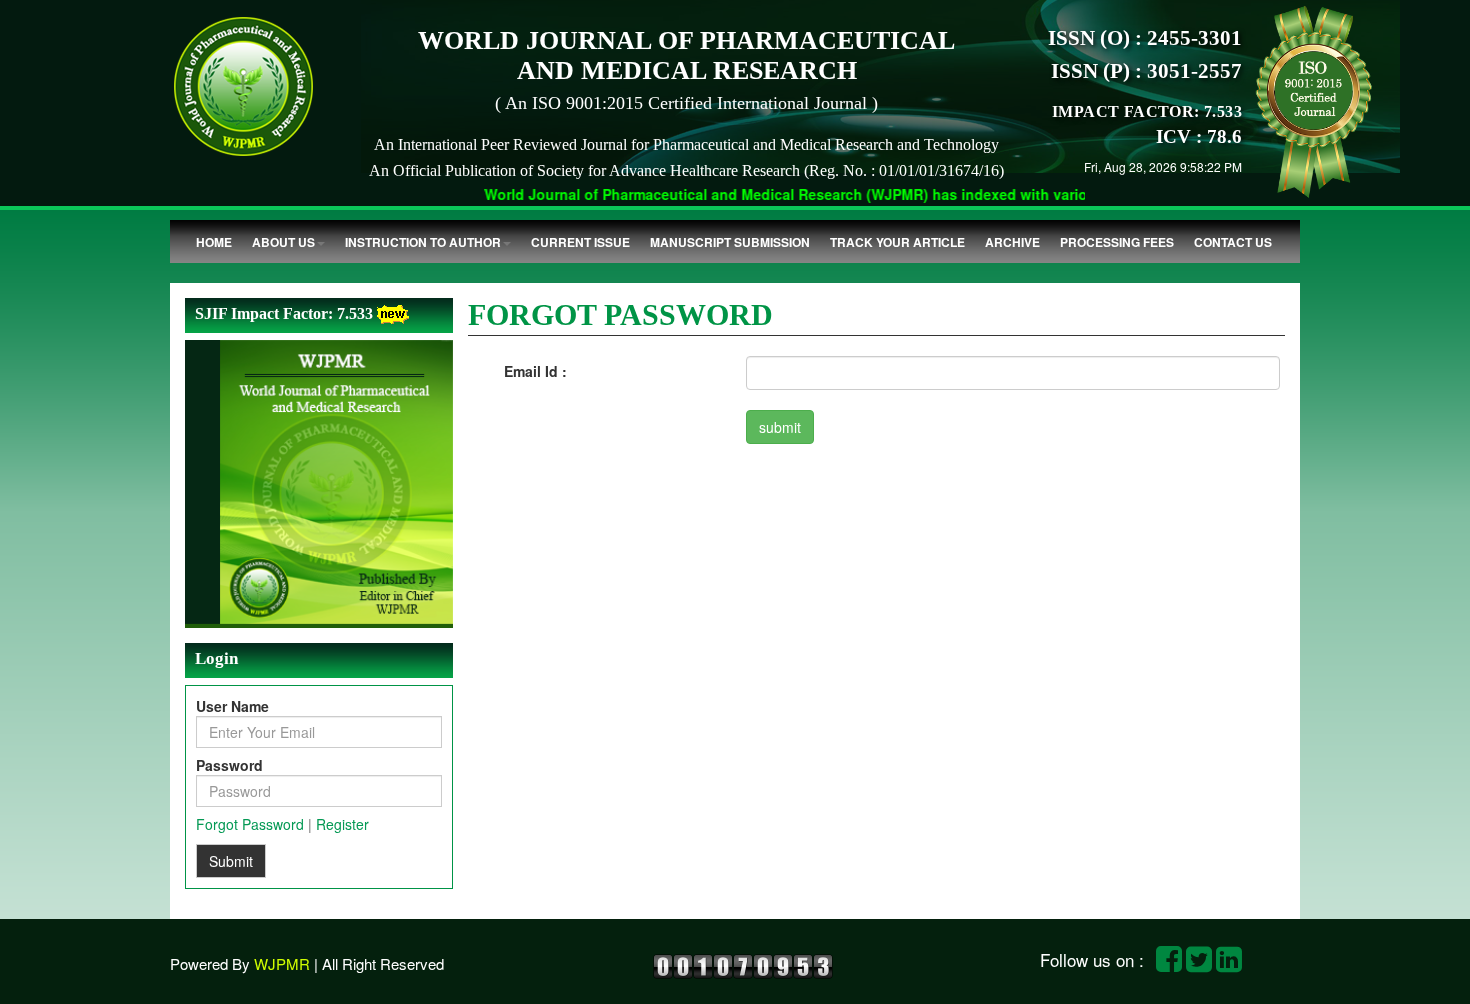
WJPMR (282, 963)
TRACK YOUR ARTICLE (897, 242)
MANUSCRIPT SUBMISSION (730, 242)
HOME (214, 242)
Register (342, 824)
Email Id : (535, 371)
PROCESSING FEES (1117, 242)
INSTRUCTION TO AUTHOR (423, 242)
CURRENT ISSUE (580, 242)
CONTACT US (1233, 242)
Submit (231, 861)
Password (229, 765)
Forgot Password (250, 824)
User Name (232, 706)
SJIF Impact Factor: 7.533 (284, 313)
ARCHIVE (1012, 242)
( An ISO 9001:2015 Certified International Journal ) (686, 103)
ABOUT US (283, 242)
